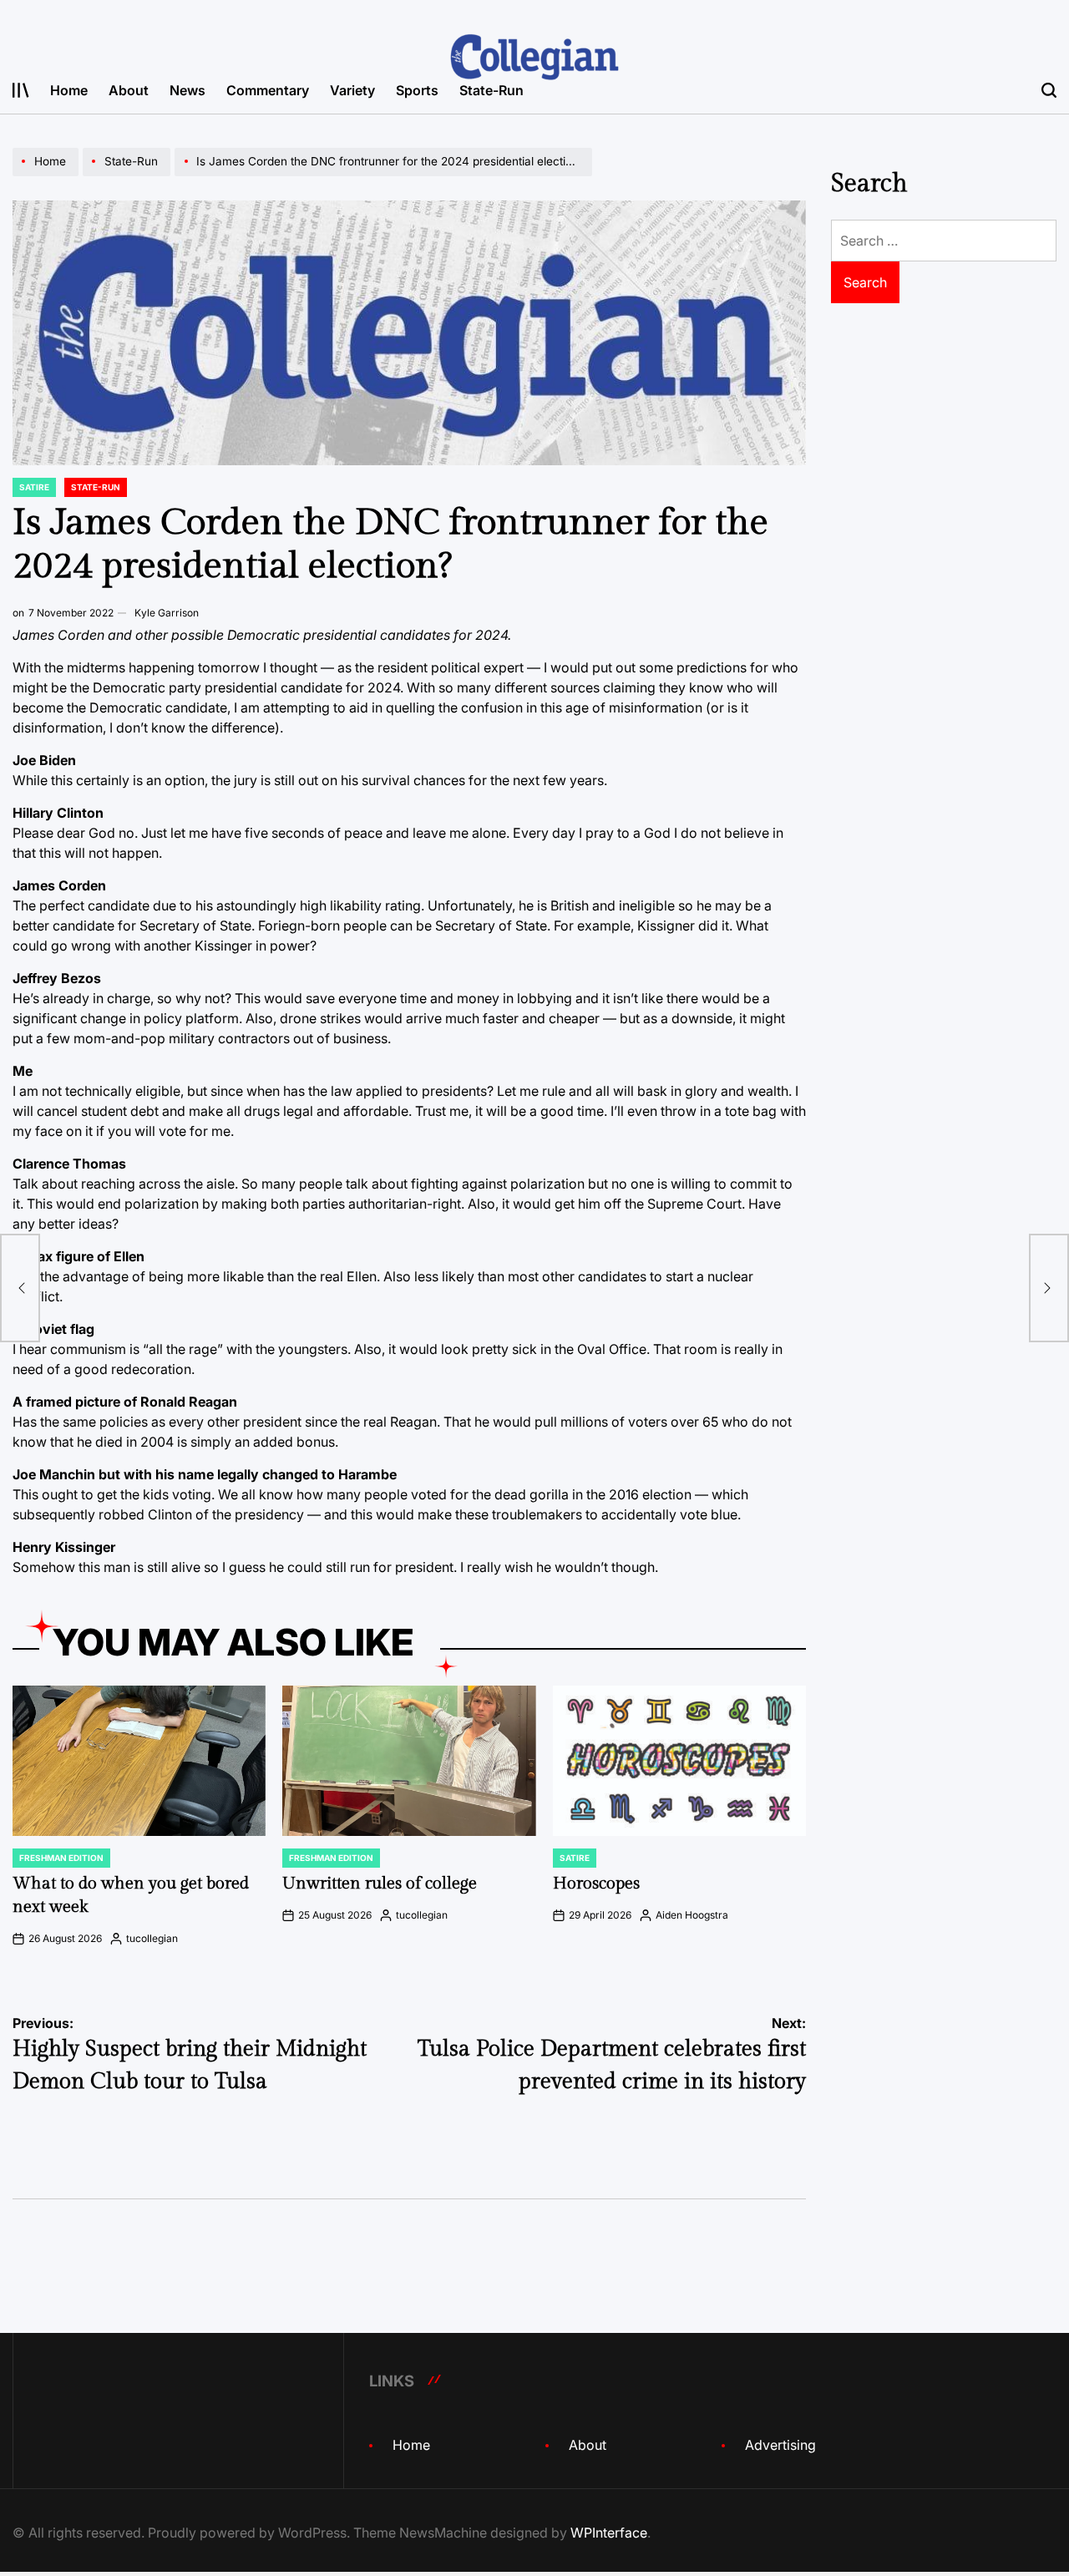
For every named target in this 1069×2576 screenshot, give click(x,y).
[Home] (48, 175)
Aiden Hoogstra (692, 1915)
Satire (34, 487)
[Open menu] (21, 90)
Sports (417, 90)
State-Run (491, 90)
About (129, 90)
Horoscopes (596, 1884)
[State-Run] (129, 175)
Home (69, 90)
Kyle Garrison (167, 613)
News (187, 90)
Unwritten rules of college (380, 1884)
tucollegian (152, 1938)
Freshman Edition (61, 1858)
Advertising (780, 2445)
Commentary (268, 90)
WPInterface (609, 2533)
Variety (352, 90)
